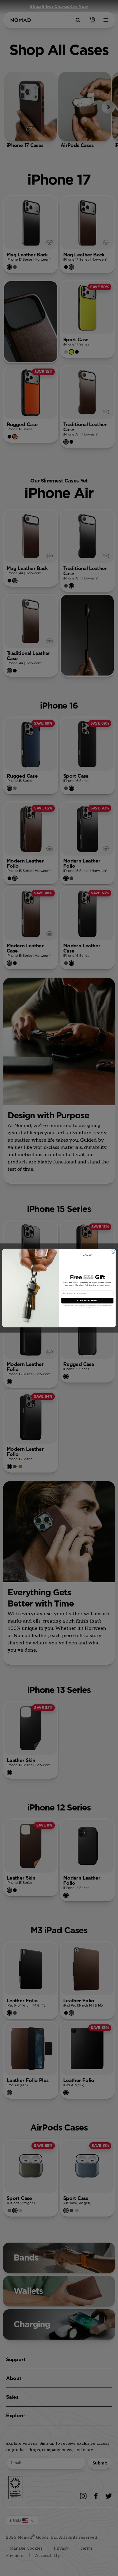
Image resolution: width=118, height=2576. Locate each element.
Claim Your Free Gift (87, 1301)
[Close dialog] (113, 1252)
